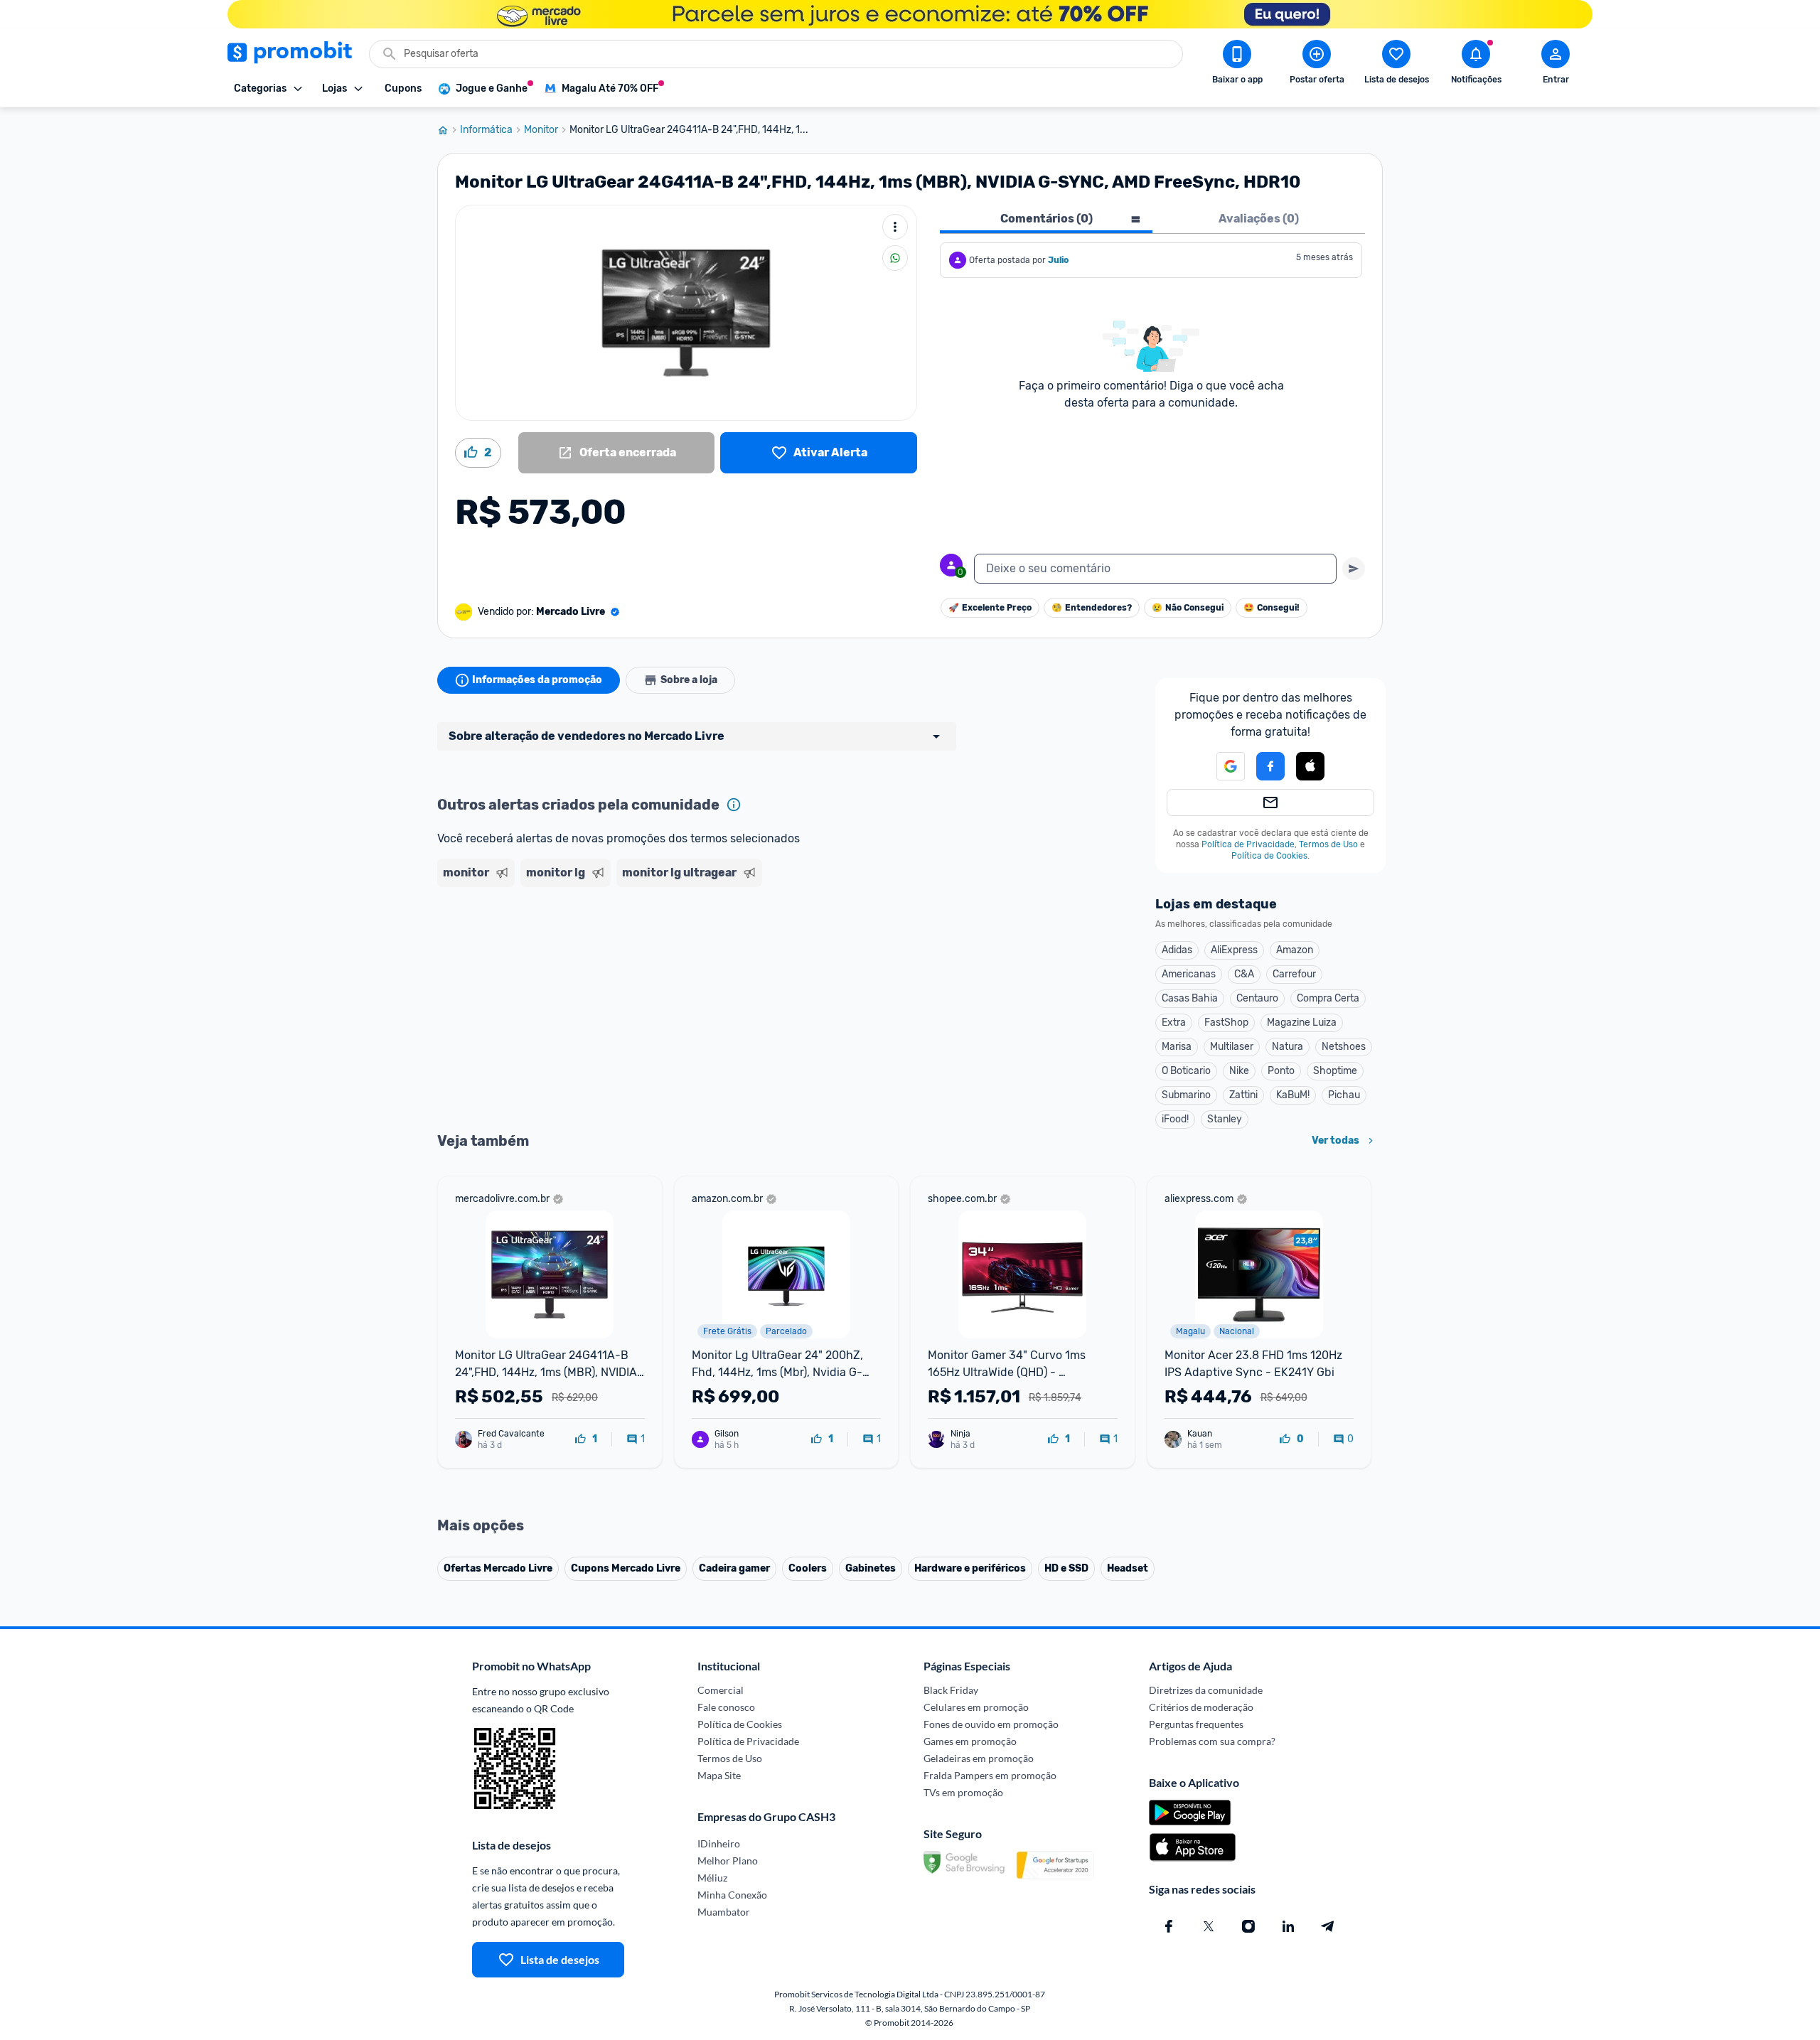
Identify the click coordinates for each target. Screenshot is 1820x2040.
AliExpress (1234, 950)
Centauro (1257, 998)
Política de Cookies (1269, 856)
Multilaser (1232, 1047)
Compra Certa (1328, 998)
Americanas (1189, 974)
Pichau (1344, 1095)
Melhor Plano (728, 1861)
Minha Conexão (732, 1895)
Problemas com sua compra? (1212, 1741)
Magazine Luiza (1302, 1022)
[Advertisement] (710, 947)
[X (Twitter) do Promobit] (1209, 1926)
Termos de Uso (1328, 844)
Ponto (1281, 1071)
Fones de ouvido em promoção (991, 1724)
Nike (1239, 1071)
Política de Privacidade (1248, 844)
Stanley (1225, 1119)
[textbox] (1155, 569)
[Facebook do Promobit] (1169, 1926)
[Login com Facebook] (1270, 766)
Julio (1058, 260)
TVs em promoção (963, 1792)
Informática (486, 130)
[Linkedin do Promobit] (1288, 1926)
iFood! (1175, 1119)
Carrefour (1294, 974)
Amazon (1295, 950)
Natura (1288, 1047)
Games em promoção (970, 1741)
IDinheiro (719, 1843)
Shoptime (1335, 1071)
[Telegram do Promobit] (1328, 1926)
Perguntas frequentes (1196, 1724)
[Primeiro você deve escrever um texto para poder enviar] (1354, 569)
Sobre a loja (689, 680)
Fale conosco (726, 1707)
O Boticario (1186, 1071)
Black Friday (951, 1690)
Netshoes (1344, 1047)
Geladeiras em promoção (979, 1758)
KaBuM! (1293, 1095)
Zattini (1243, 1095)
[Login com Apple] (1310, 766)
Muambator (724, 1912)
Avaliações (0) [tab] (1259, 219)
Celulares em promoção (976, 1707)
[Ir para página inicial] (449, 130)
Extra (1174, 1022)
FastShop (1226, 1022)
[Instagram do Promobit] (1248, 1926)
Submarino (1186, 1095)
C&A (1244, 974)
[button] (1222, 766)
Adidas (1177, 950)
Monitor (541, 130)
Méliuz (712, 1878)
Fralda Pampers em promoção (990, 1775)
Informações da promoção (537, 680)
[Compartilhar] (895, 258)
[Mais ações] (895, 227)
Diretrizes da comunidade (1206, 1690)
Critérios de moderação (1201, 1707)
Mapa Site (719, 1775)
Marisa (1177, 1047)
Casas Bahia (1190, 998)
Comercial (721, 1690)
